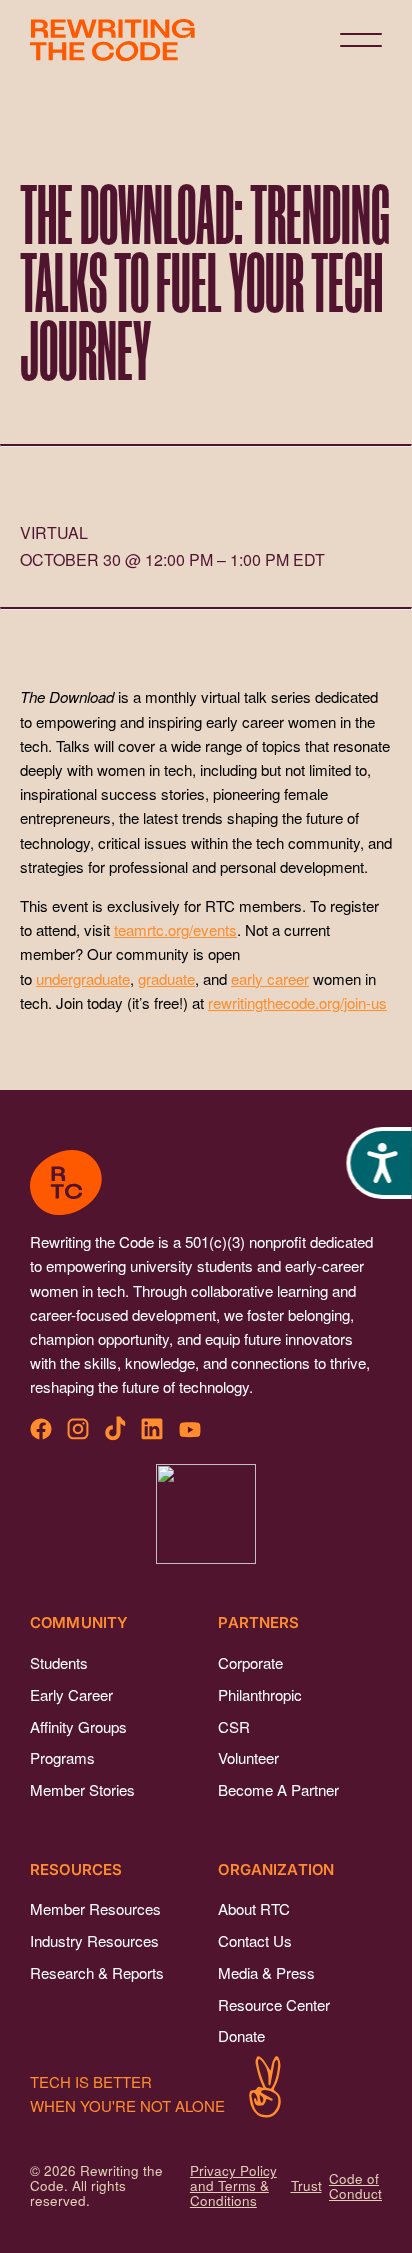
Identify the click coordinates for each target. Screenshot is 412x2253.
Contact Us (255, 1940)
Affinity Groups (78, 1726)
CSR (234, 1726)
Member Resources (95, 1908)
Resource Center (274, 2004)
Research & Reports (97, 1972)
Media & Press (266, 1972)
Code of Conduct (355, 2186)
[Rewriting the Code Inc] (206, 1514)
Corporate (250, 1662)
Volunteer (248, 1757)
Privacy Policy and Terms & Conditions (233, 2185)
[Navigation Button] (361, 40)
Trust (306, 2185)
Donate (241, 2035)
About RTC (254, 1908)
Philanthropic (260, 1694)
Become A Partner (278, 1789)
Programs (62, 1757)
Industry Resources (94, 1940)
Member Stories (82, 1789)
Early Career (71, 1694)
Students (59, 1662)
